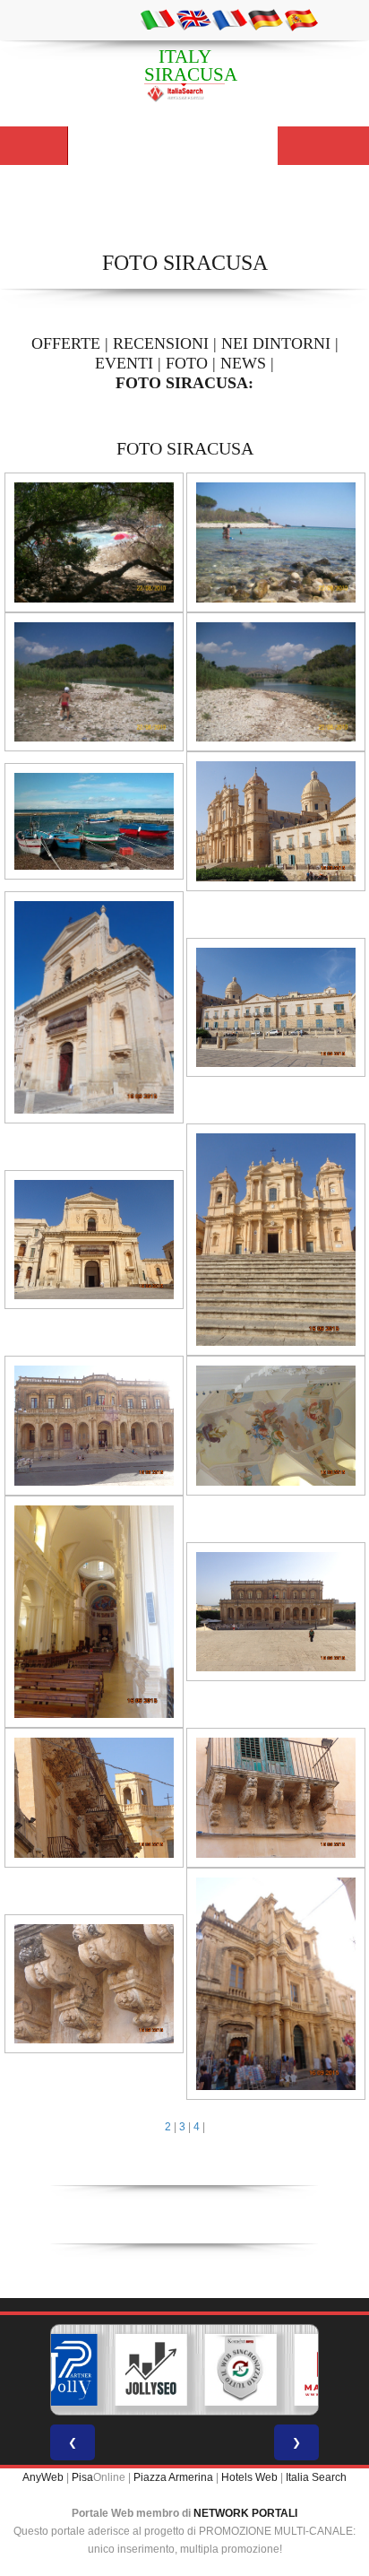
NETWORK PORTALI (245, 2513)
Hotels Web (249, 2477)
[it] (158, 19)
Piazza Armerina (173, 2477)
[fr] (229, 19)
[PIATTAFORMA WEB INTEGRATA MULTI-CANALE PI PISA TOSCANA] (241, 2370)
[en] (193, 19)
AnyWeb (43, 2477)
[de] (265, 19)
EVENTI (124, 363)
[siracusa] (94, 542)
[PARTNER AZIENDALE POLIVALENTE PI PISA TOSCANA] (62, 2370)
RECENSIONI (161, 343)
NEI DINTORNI (276, 343)
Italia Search (316, 2477)
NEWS (243, 363)
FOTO (187, 363)
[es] (301, 19)
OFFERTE (66, 343)
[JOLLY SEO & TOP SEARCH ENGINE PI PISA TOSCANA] (151, 2370)
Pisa (82, 2477)
